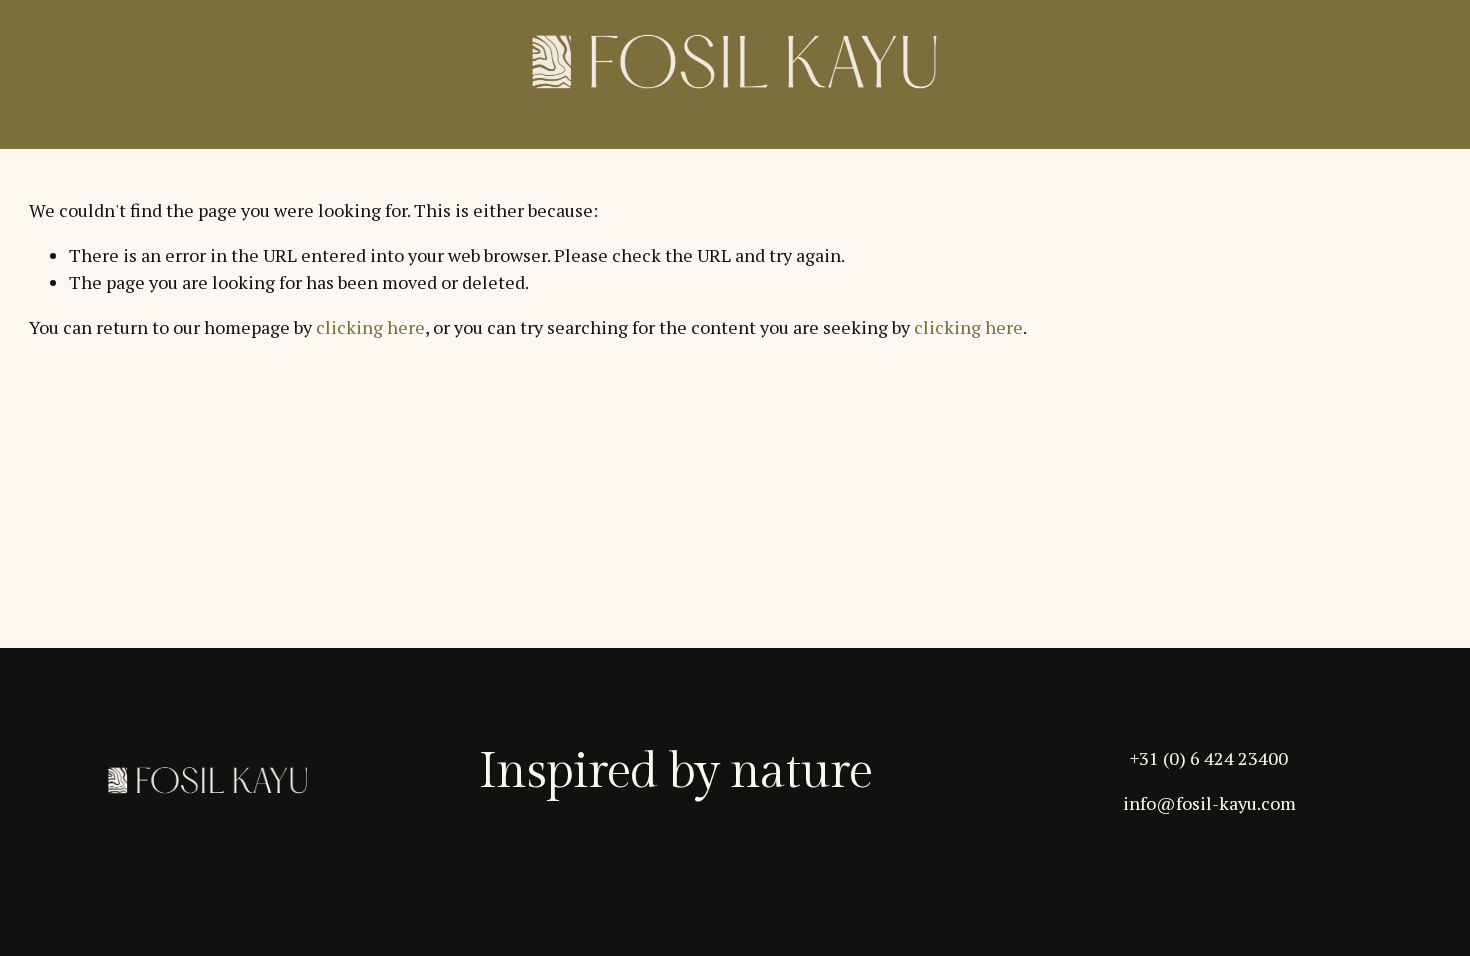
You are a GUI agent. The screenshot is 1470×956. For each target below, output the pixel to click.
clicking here (370, 327)
